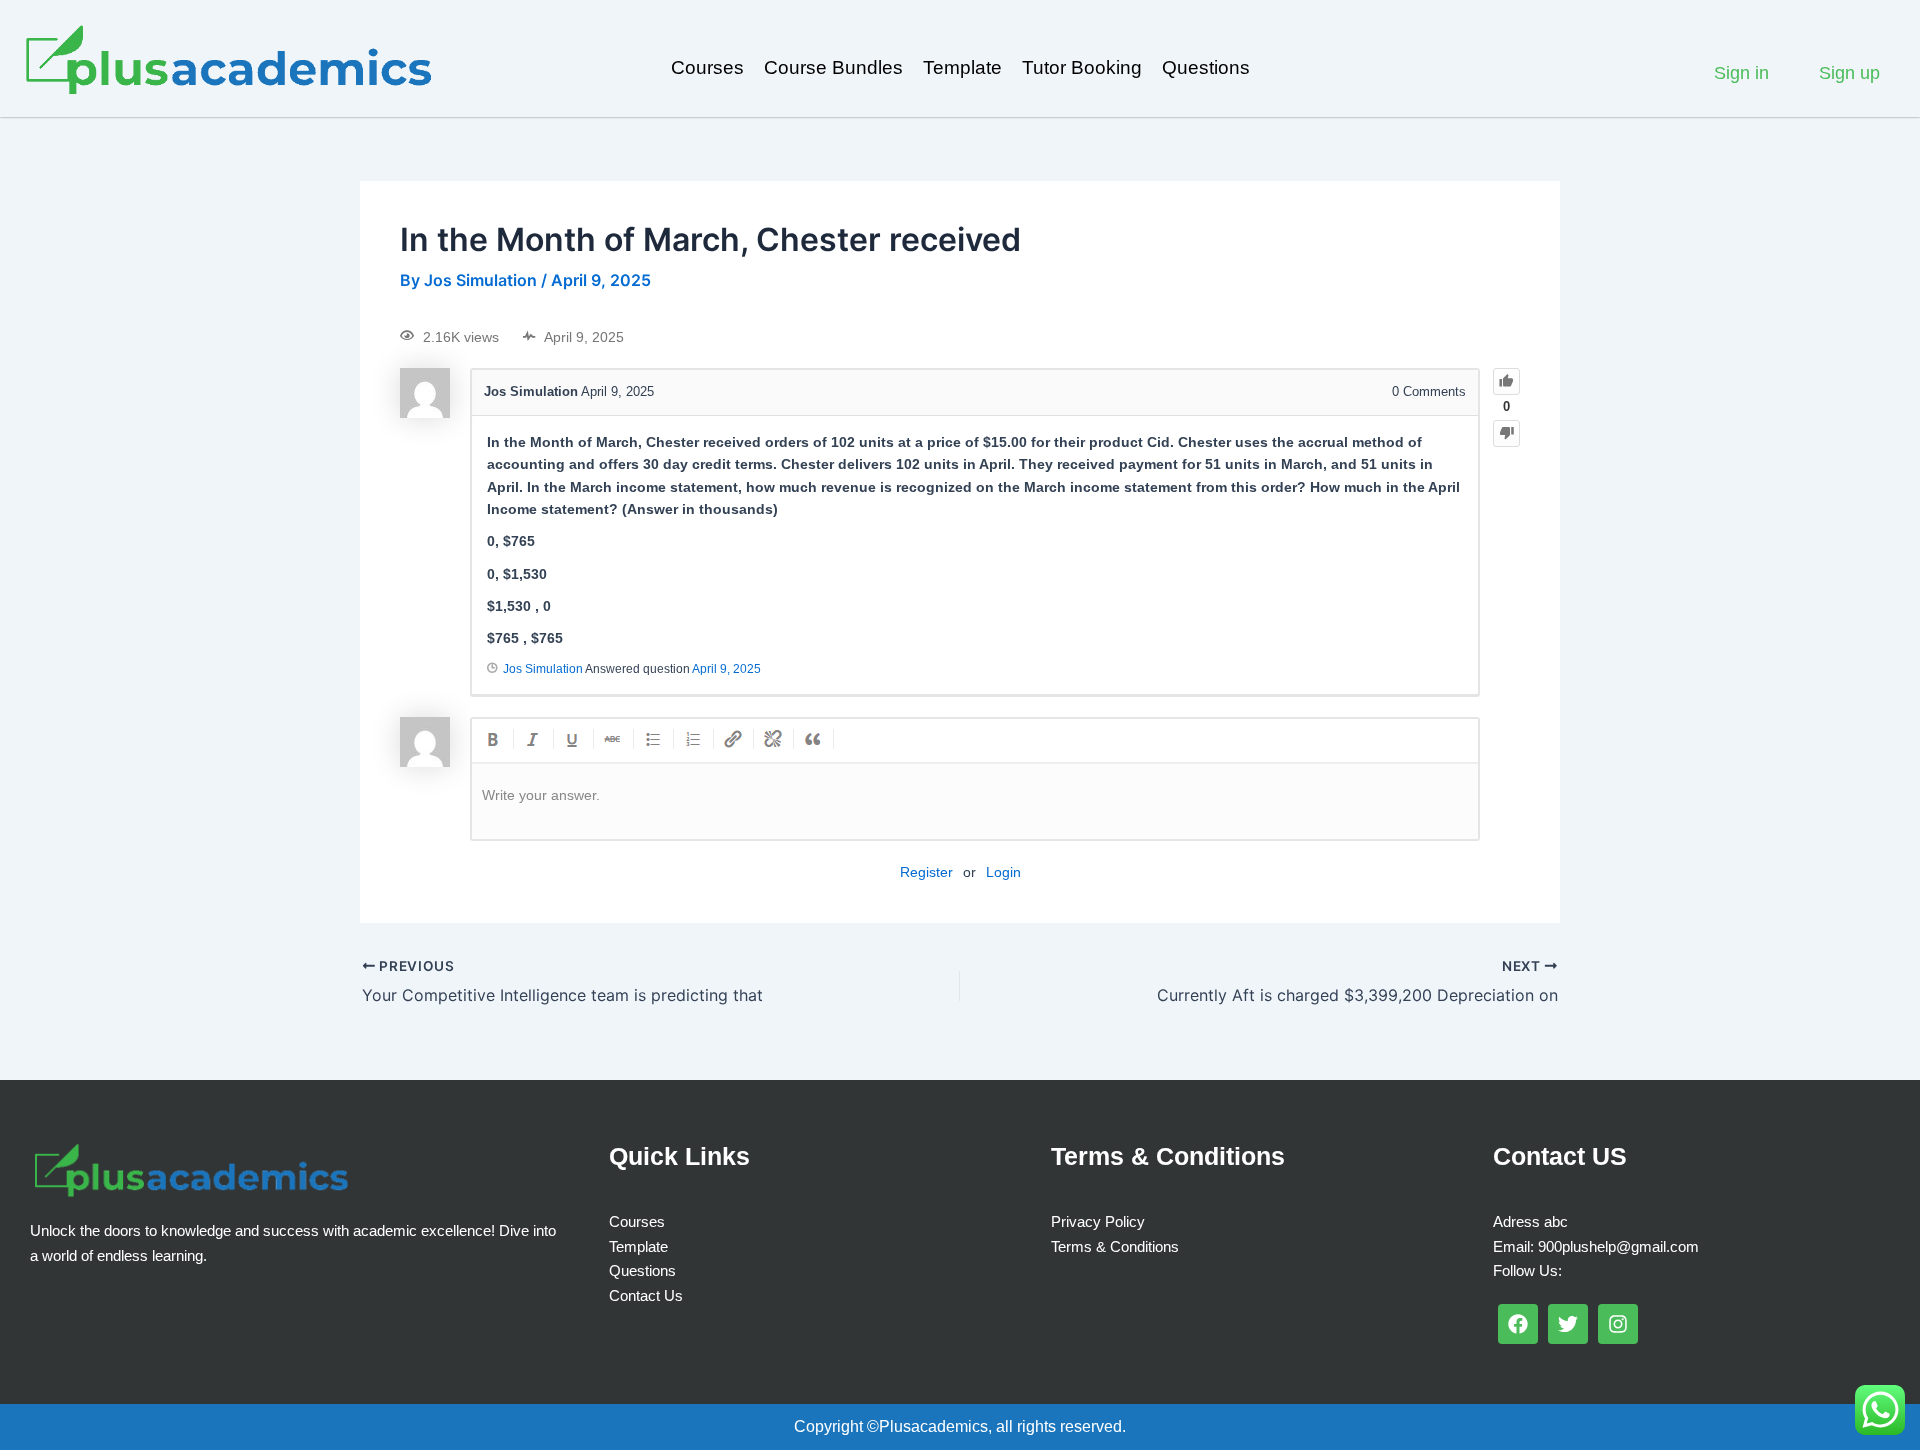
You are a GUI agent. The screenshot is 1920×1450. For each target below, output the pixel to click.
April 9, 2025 (726, 669)
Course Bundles (833, 67)
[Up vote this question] (1506, 381)
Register (926, 872)
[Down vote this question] (1506, 433)
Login (1003, 872)
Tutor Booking (1082, 67)
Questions (1206, 67)
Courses (707, 67)
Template (962, 67)
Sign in (1741, 73)
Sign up (1849, 73)
